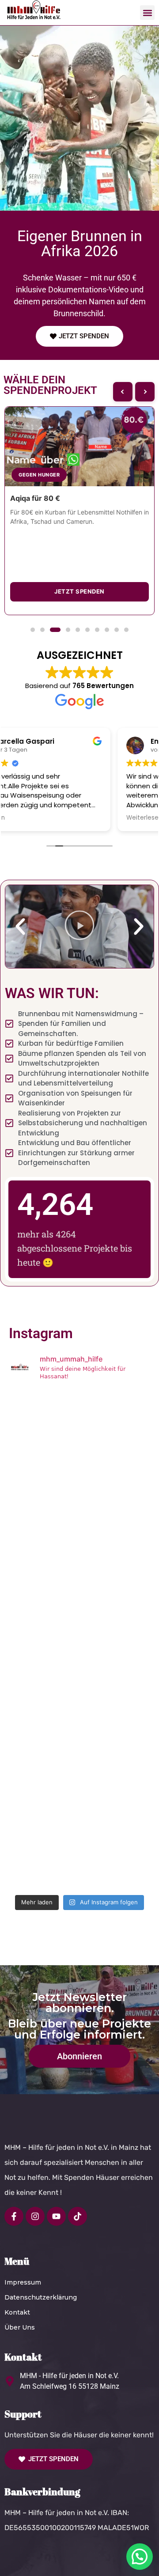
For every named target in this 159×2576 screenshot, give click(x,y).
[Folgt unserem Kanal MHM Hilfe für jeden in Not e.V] (79, 1848)
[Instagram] (35, 2216)
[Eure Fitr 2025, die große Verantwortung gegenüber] (79, 1681)
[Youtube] (56, 2216)
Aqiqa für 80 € (35, 498)
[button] (147, 13)
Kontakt (17, 2312)
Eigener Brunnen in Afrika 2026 (80, 243)
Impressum (23, 2282)
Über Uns (20, 2327)
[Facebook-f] (14, 2216)
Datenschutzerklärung (41, 2297)
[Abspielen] (79, 927)
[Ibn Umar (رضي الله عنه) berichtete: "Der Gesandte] (79, 1765)
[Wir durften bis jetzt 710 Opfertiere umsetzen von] (79, 1514)
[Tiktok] (78, 2216)
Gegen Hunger (39, 475)
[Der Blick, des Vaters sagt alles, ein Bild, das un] (79, 1598)
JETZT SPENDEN (79, 591)
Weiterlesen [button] (31, 818)
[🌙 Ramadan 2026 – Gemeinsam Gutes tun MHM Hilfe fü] (79, 1430)
